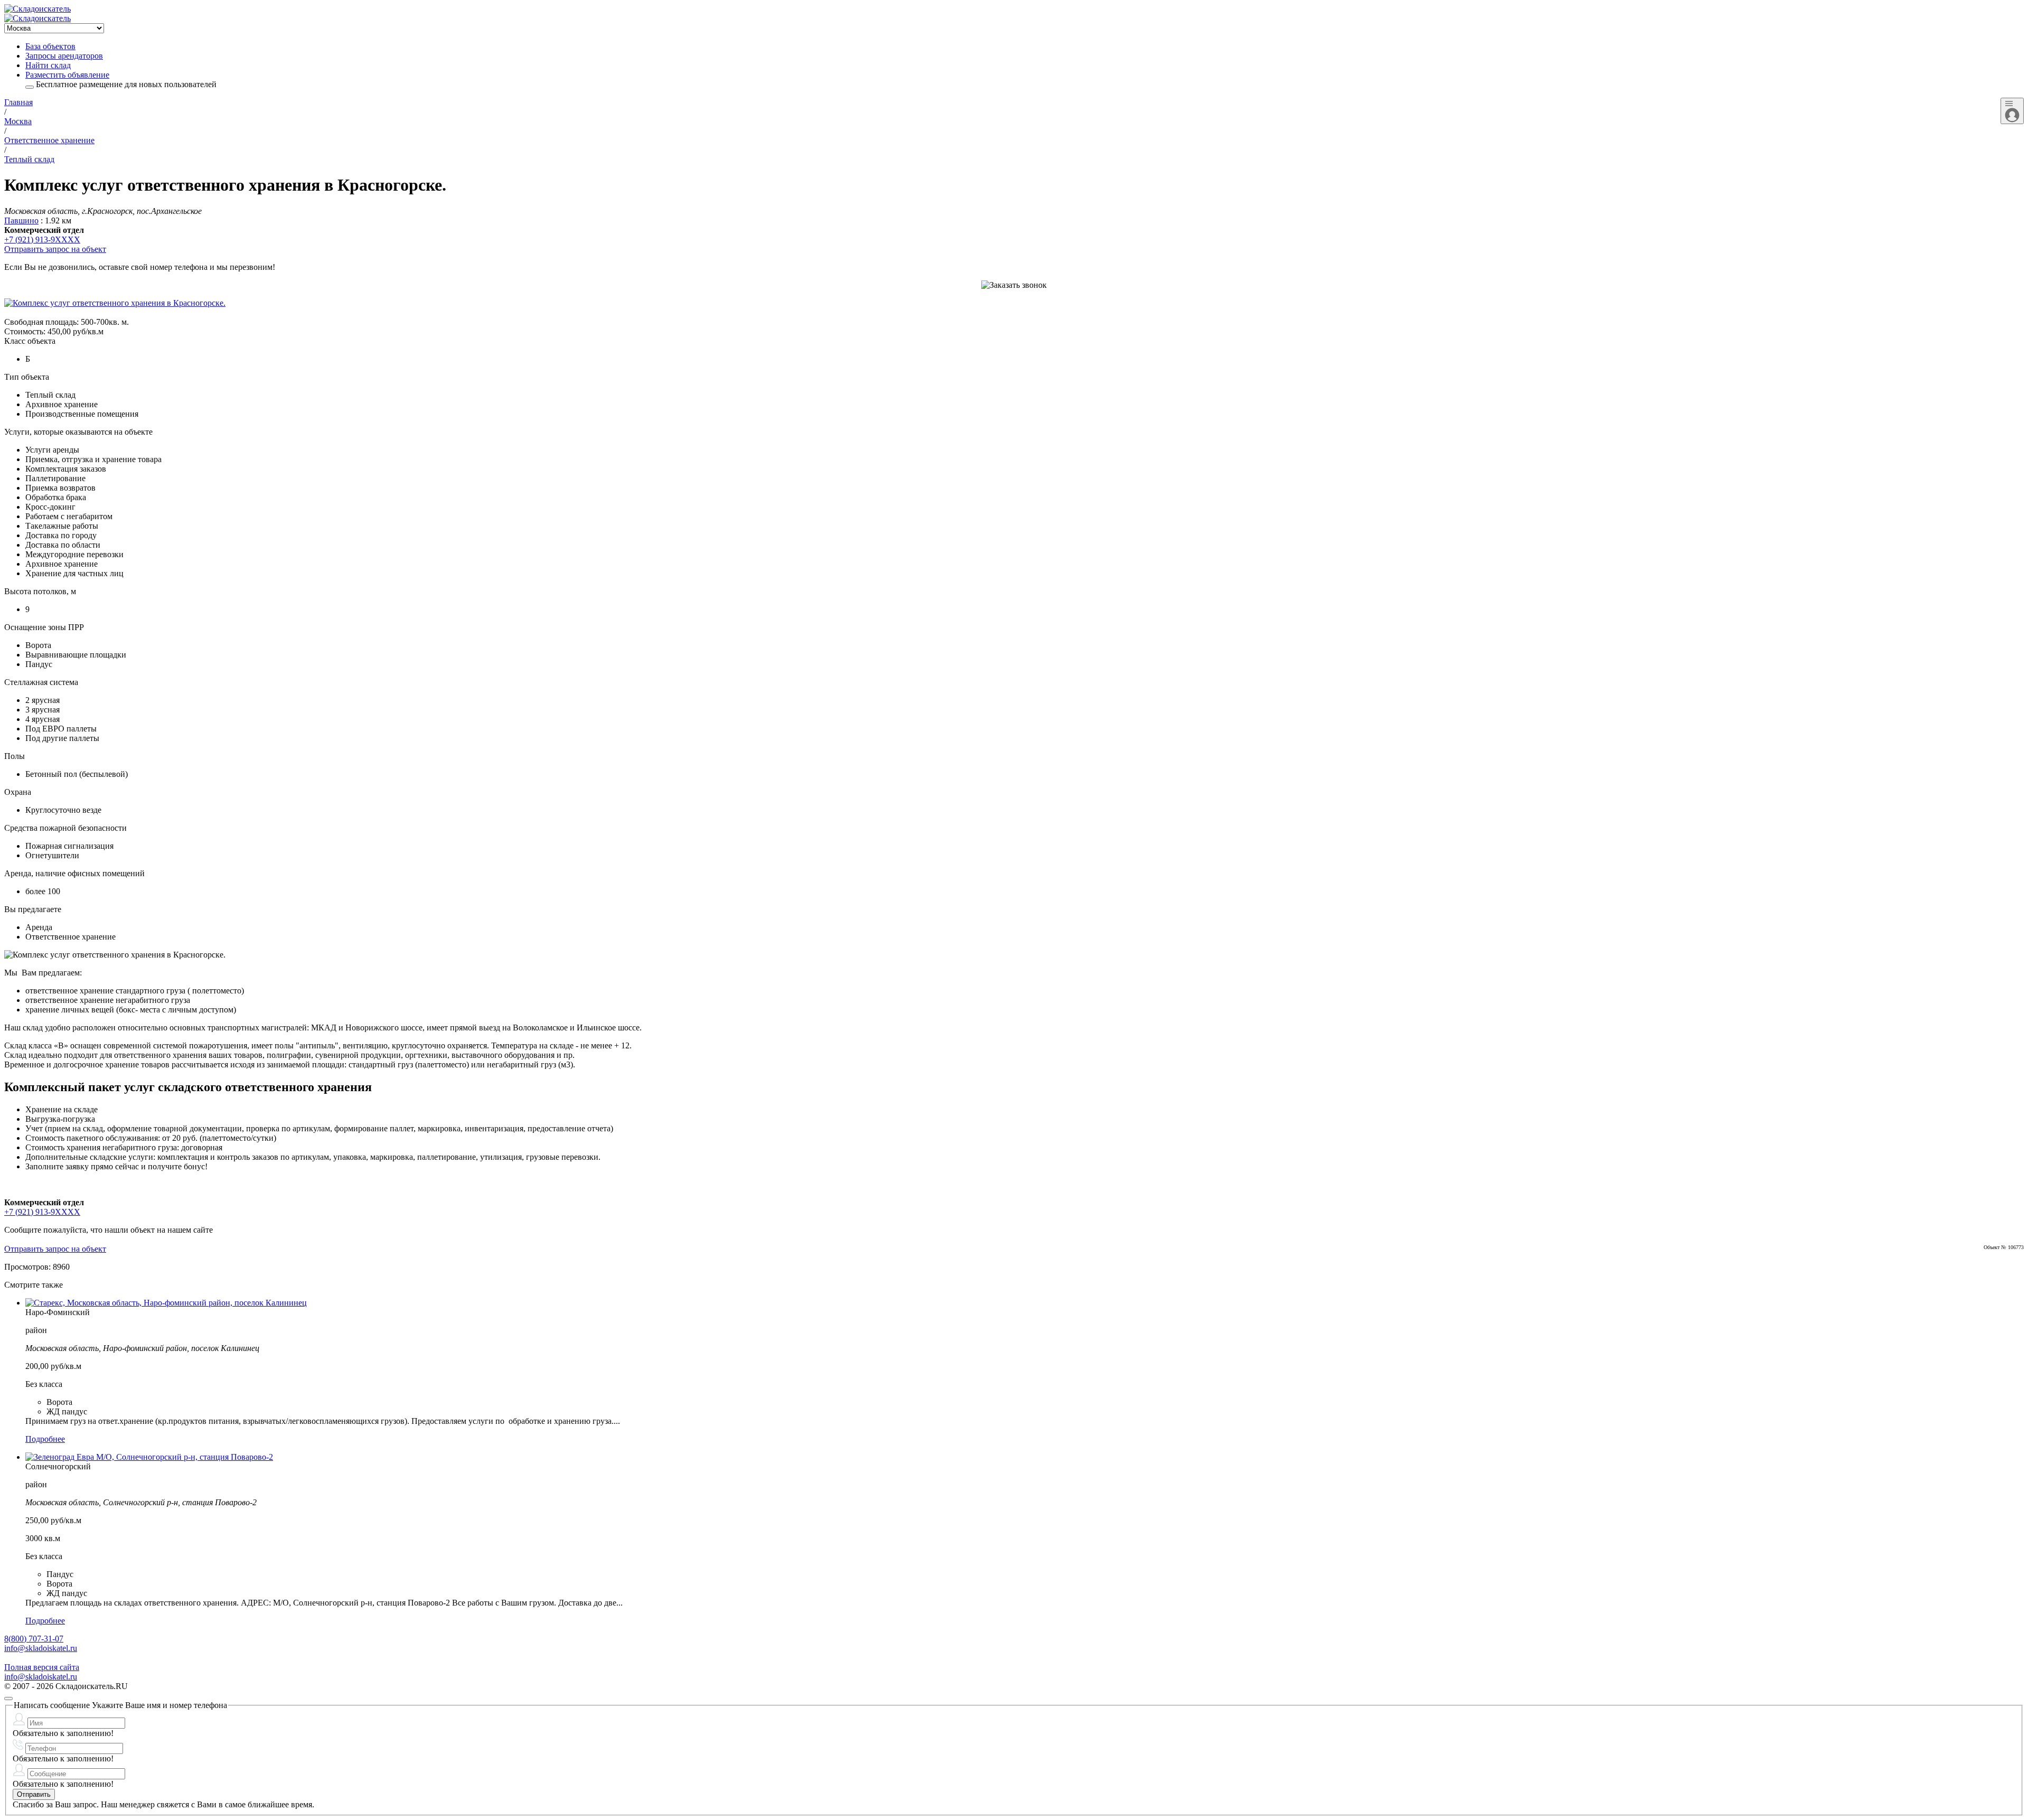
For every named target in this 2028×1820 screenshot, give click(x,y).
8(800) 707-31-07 (34, 1639)
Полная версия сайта (42, 1667)
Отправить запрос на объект (55, 249)
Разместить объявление (67, 75)
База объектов (50, 46)
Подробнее (45, 1439)
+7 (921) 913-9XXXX (42, 240)
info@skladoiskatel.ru (41, 1648)
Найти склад (48, 65)
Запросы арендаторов (64, 56)
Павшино (21, 221)
